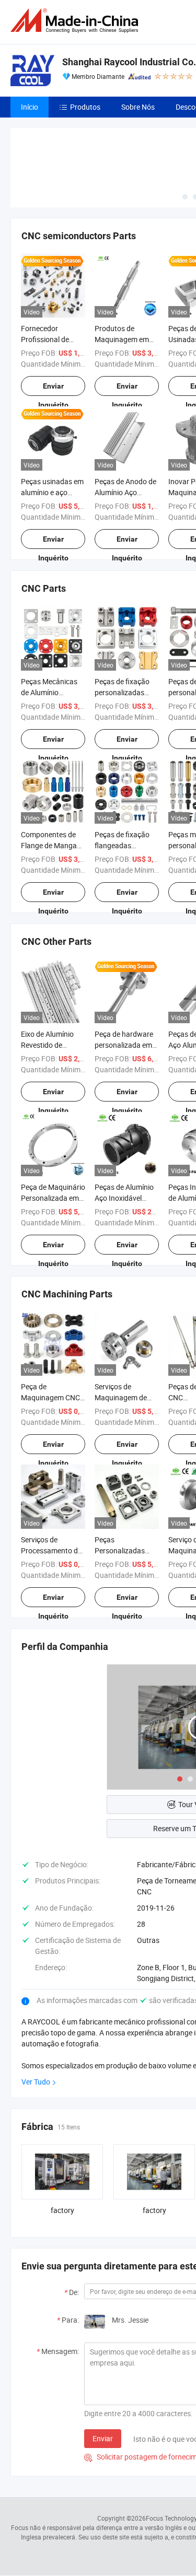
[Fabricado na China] (76, 21)
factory (62, 2210)
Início (30, 107)
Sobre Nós (138, 107)
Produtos (85, 107)
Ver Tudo (36, 2082)
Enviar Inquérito (53, 389)
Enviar (103, 2438)
